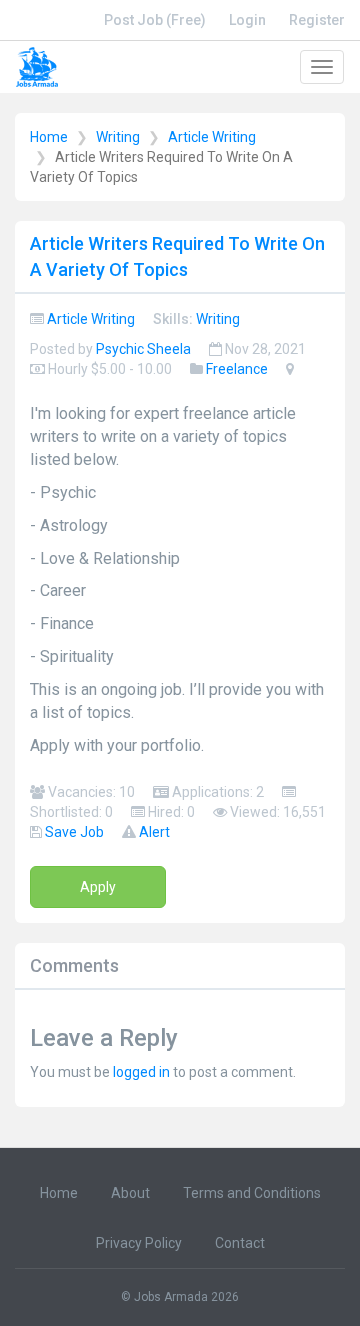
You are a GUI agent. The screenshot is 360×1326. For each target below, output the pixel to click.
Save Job (74, 832)
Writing (118, 137)
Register (317, 20)
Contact (240, 1243)
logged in (141, 1072)
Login (247, 20)
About (130, 1193)
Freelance (237, 369)
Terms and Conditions (252, 1193)
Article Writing (212, 137)
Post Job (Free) (155, 20)
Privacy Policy (139, 1243)
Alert (154, 832)
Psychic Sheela (143, 349)
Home (49, 137)
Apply (98, 887)
